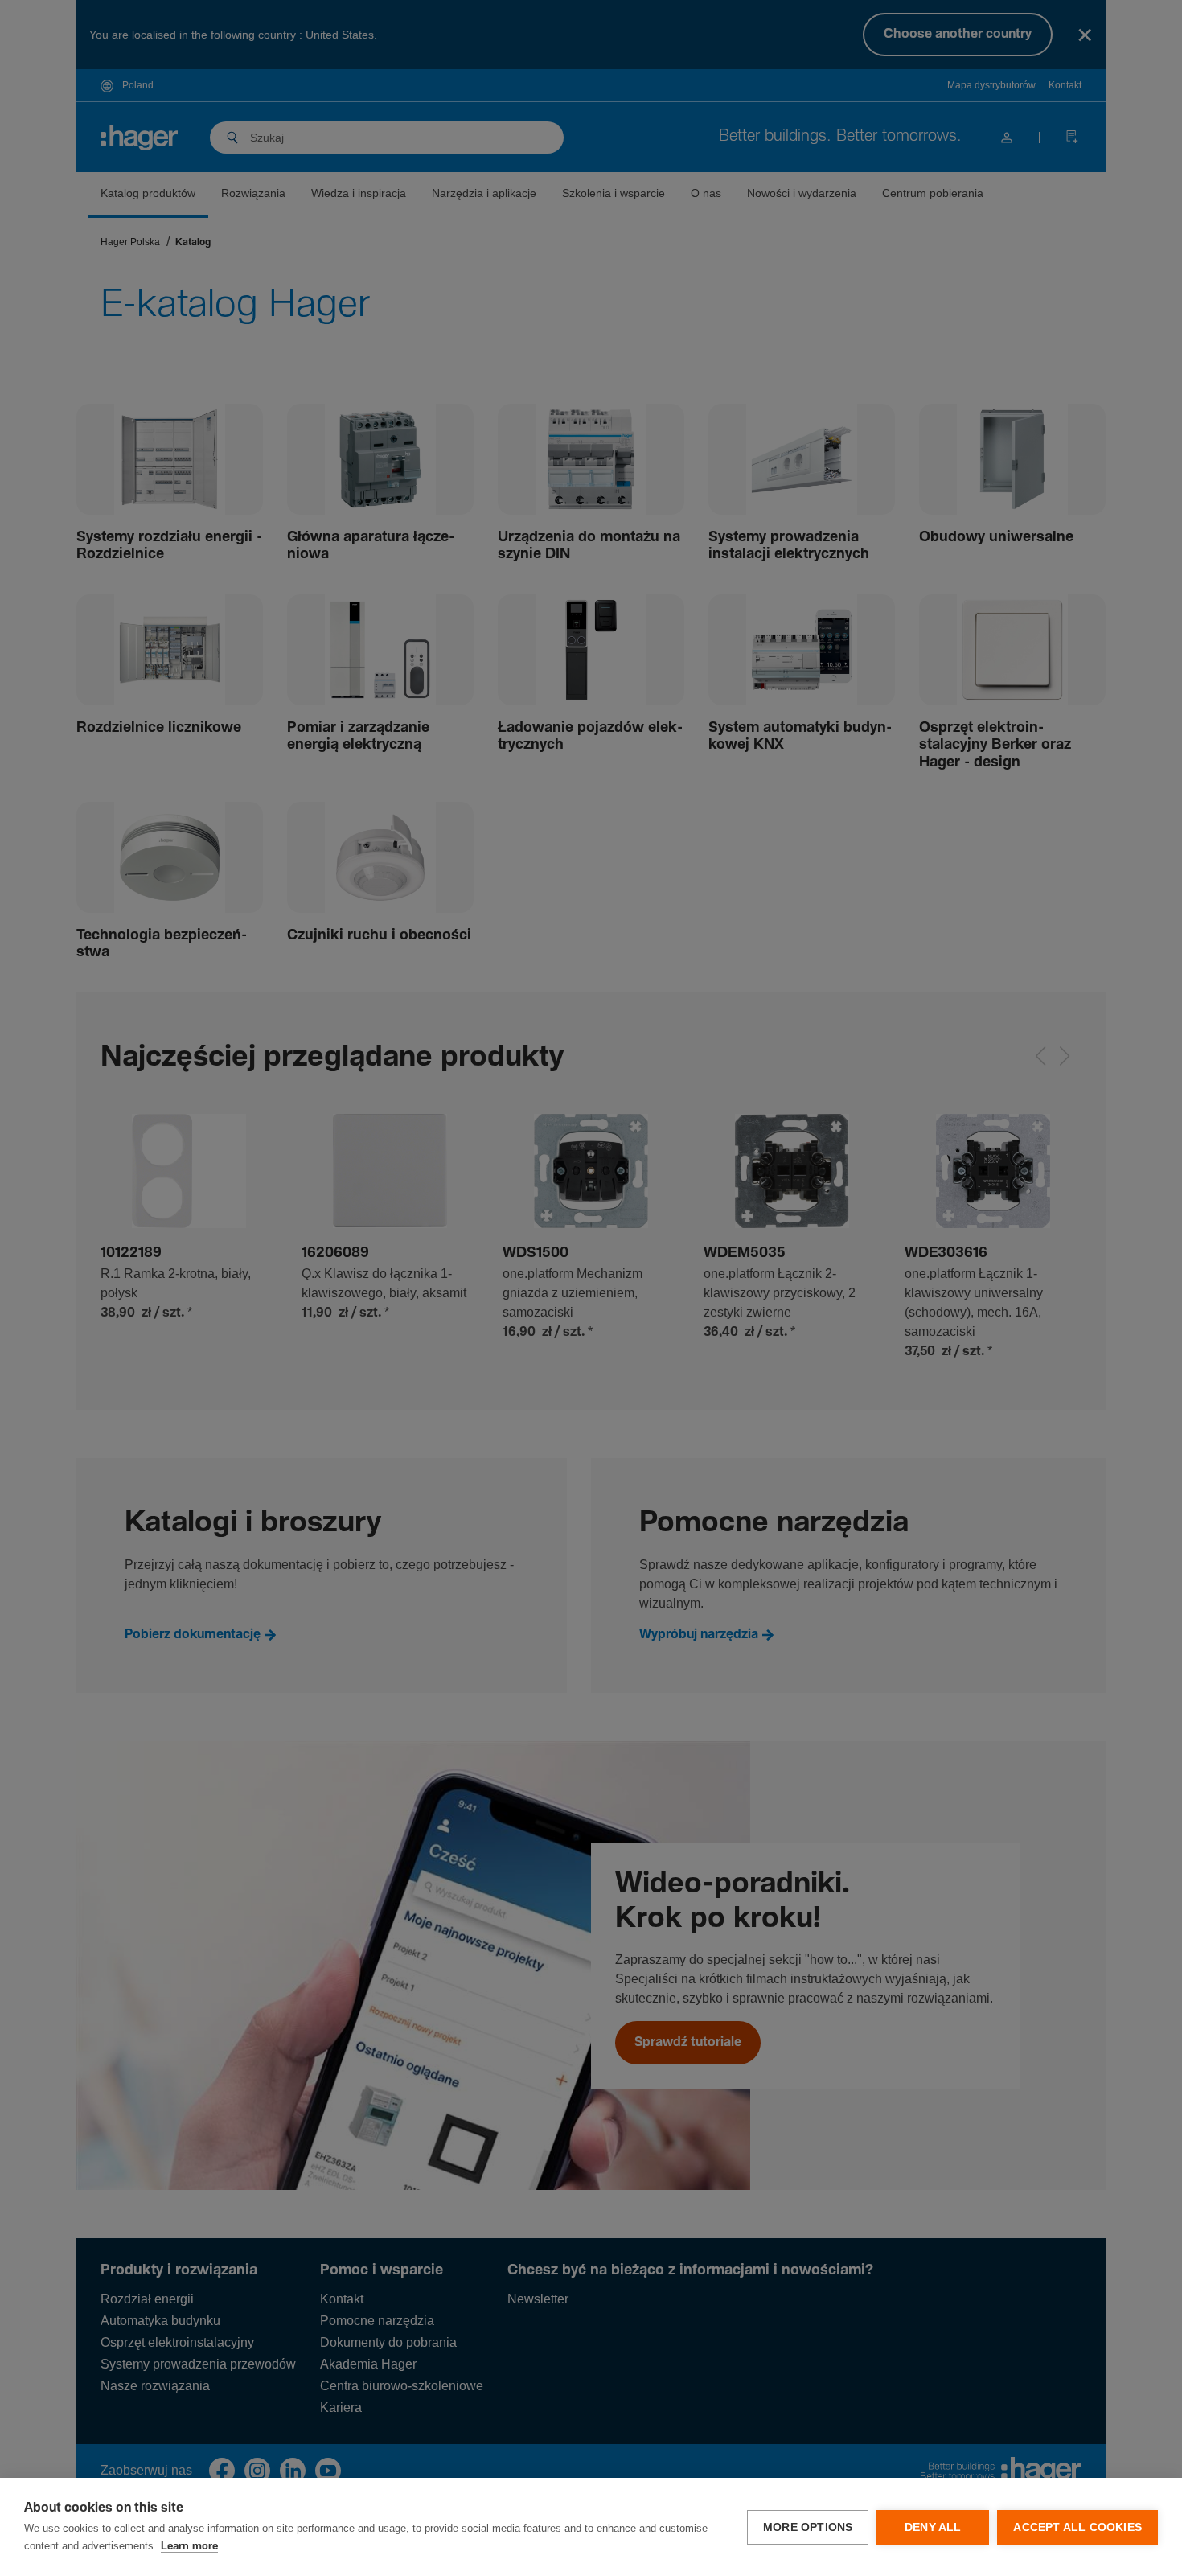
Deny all (933, 2527)
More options (808, 2527)
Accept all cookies (1077, 2527)
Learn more (189, 2547)
